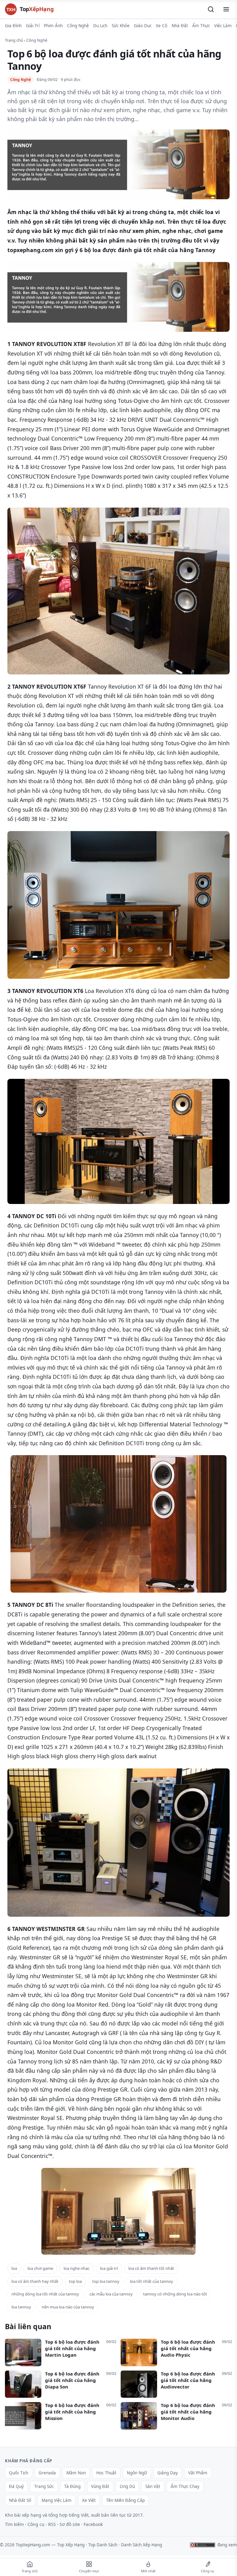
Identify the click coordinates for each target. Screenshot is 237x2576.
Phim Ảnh (53, 26)
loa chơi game (40, 2268)
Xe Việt (89, 2500)
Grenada (47, 2473)
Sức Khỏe (121, 26)
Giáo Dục (143, 26)
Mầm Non (76, 2473)
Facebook (93, 2524)
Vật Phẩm (198, 2473)
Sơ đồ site (70, 2524)
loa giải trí (109, 2268)
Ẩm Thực (201, 26)
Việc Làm (223, 26)
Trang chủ (14, 40)
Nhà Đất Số (20, 2500)
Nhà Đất (180, 26)
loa (14, 2268)
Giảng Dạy (168, 2473)
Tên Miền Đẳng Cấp (125, 2500)
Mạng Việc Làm (57, 2500)
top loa (75, 2281)
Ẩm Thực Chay (185, 2486)
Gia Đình (13, 26)
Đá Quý (16, 2486)
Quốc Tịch (19, 2473)
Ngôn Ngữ (137, 2473)
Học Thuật (106, 2473)
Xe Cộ (162, 26)
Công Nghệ (78, 26)
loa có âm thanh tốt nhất (151, 2268)
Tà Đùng (72, 2486)
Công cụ (36, 2524)
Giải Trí (33, 26)
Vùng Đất (100, 2486)
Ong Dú (127, 2486)
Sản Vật (153, 2486)
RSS (52, 2524)
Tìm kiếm (14, 2524)
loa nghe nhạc (77, 2268)
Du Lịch (100, 26)
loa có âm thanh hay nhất (35, 2281)
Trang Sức (44, 2486)
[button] (211, 9)
